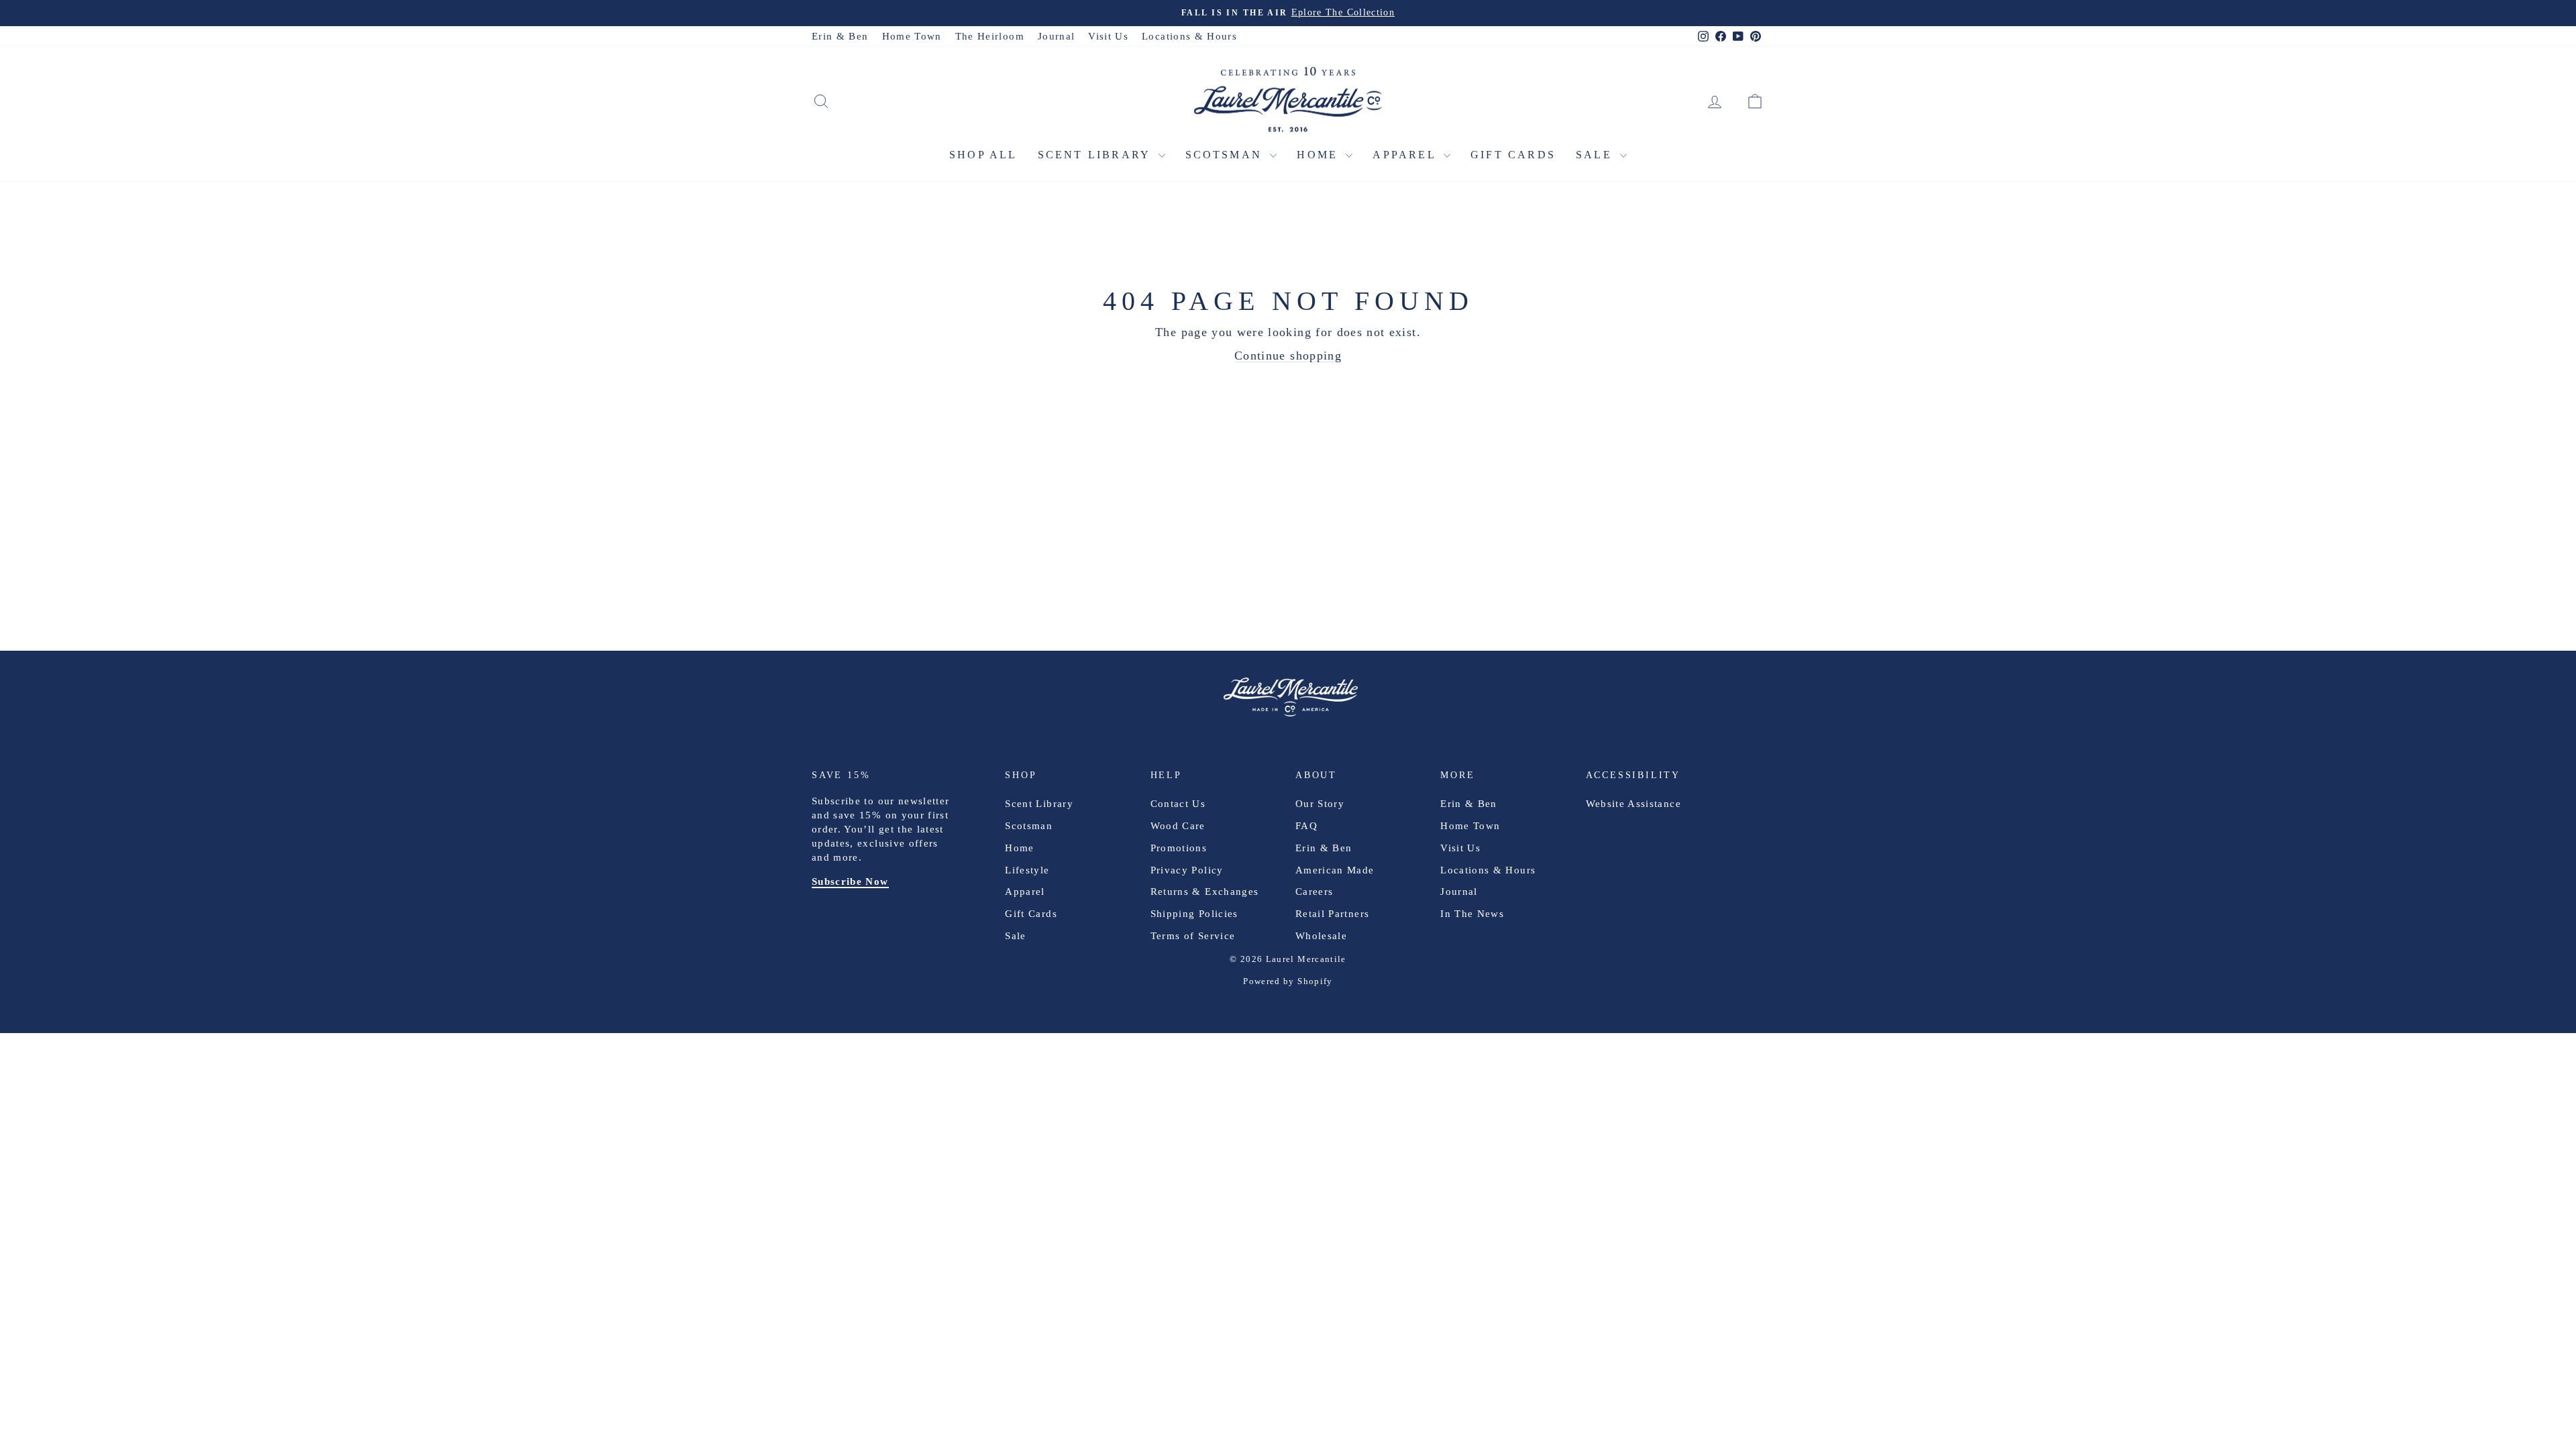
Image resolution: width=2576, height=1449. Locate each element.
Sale (1596, 155)
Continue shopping (1288, 356)
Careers (1314, 892)
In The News (1472, 914)
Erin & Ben (840, 36)
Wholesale (1321, 936)
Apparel (1406, 155)
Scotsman (1226, 155)
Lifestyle (1027, 870)
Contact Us (1178, 804)
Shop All (983, 155)
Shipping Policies (1194, 914)
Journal (1056, 36)
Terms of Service (1193, 936)
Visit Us (1108, 36)
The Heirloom (990, 36)
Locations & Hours (1189, 36)
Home (1320, 155)
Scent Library (1096, 155)
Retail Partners (1332, 914)
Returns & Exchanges (1205, 892)
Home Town (912, 36)
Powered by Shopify (1288, 981)
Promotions (1179, 848)
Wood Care (1178, 826)
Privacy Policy (1187, 870)
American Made (1335, 870)
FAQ (1306, 826)
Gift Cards (1513, 155)
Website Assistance (1633, 804)
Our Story (1320, 804)
